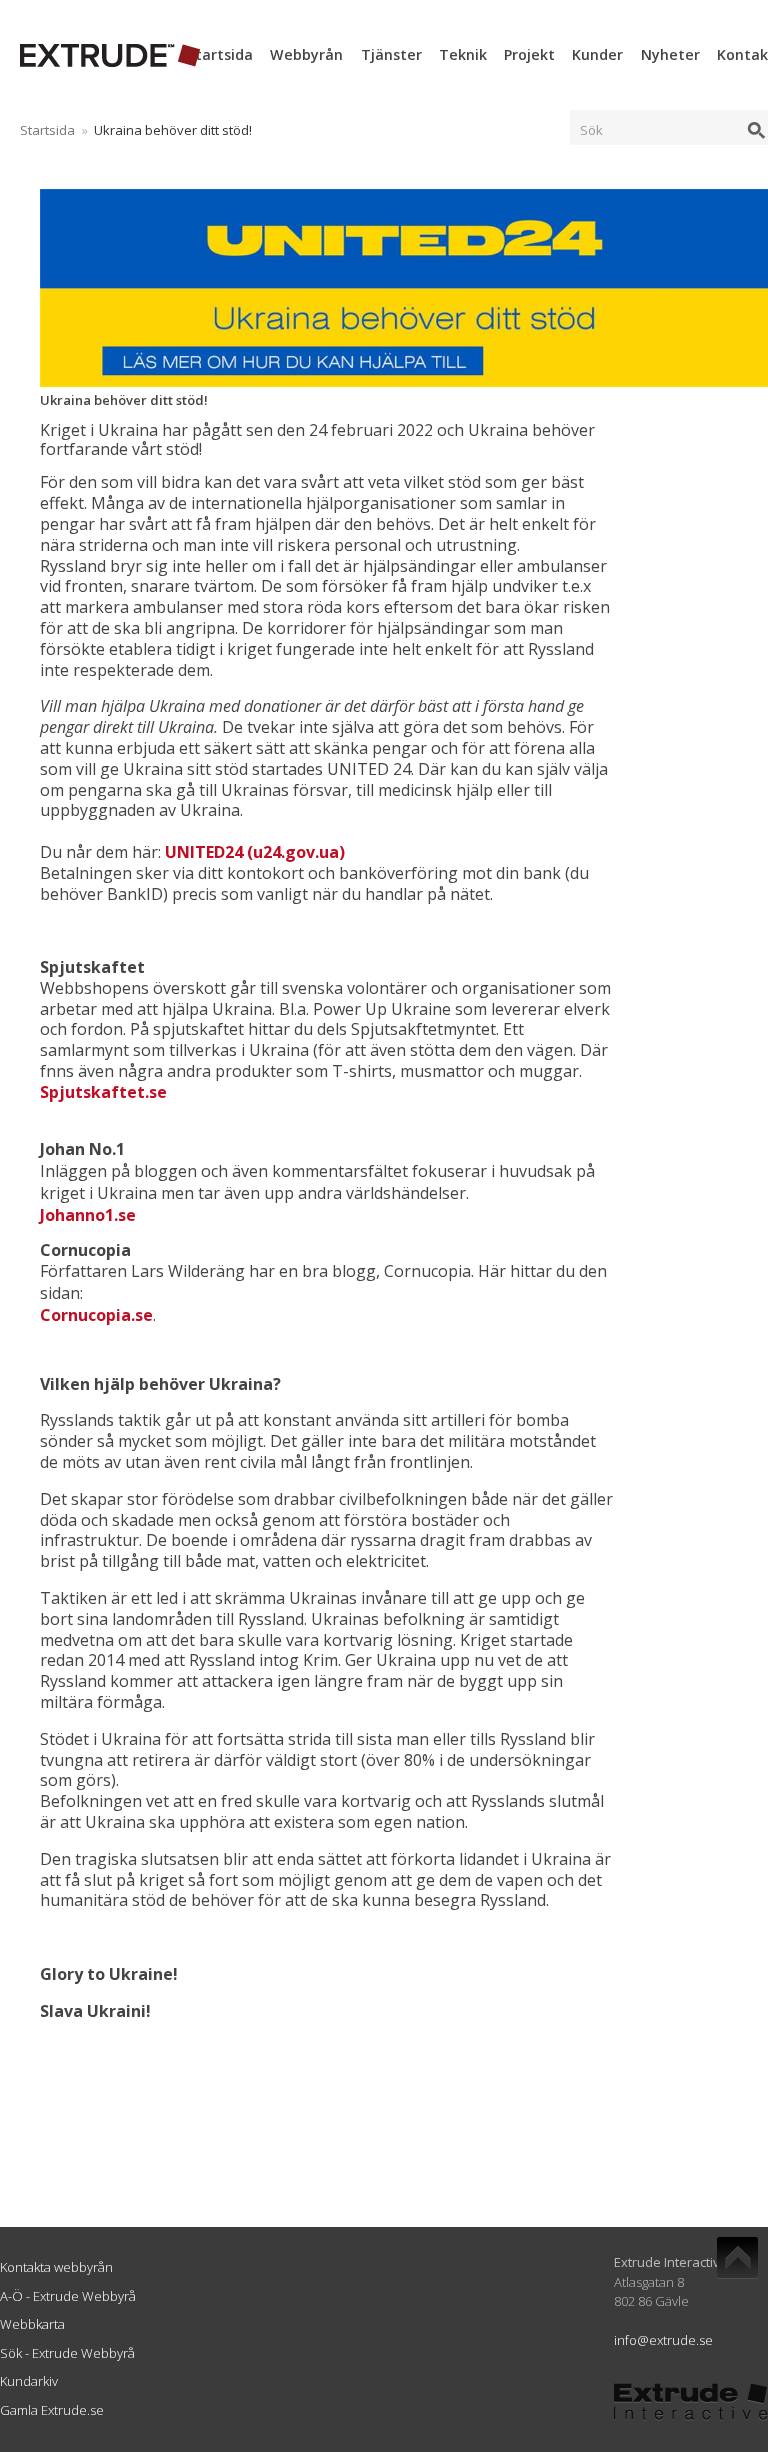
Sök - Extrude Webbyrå (67, 2353)
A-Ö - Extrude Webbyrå (68, 2296)
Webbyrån (306, 54)
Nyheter (670, 54)
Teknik (463, 54)
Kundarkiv (29, 2381)
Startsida (220, 54)
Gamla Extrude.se (52, 2410)
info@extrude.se (663, 2340)
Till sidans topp (737, 2258)
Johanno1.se (88, 1215)
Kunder (597, 54)
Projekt (529, 54)
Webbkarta (32, 2324)
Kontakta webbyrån (56, 2267)
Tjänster (391, 54)
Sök (591, 130)
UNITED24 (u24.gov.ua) (255, 852)
